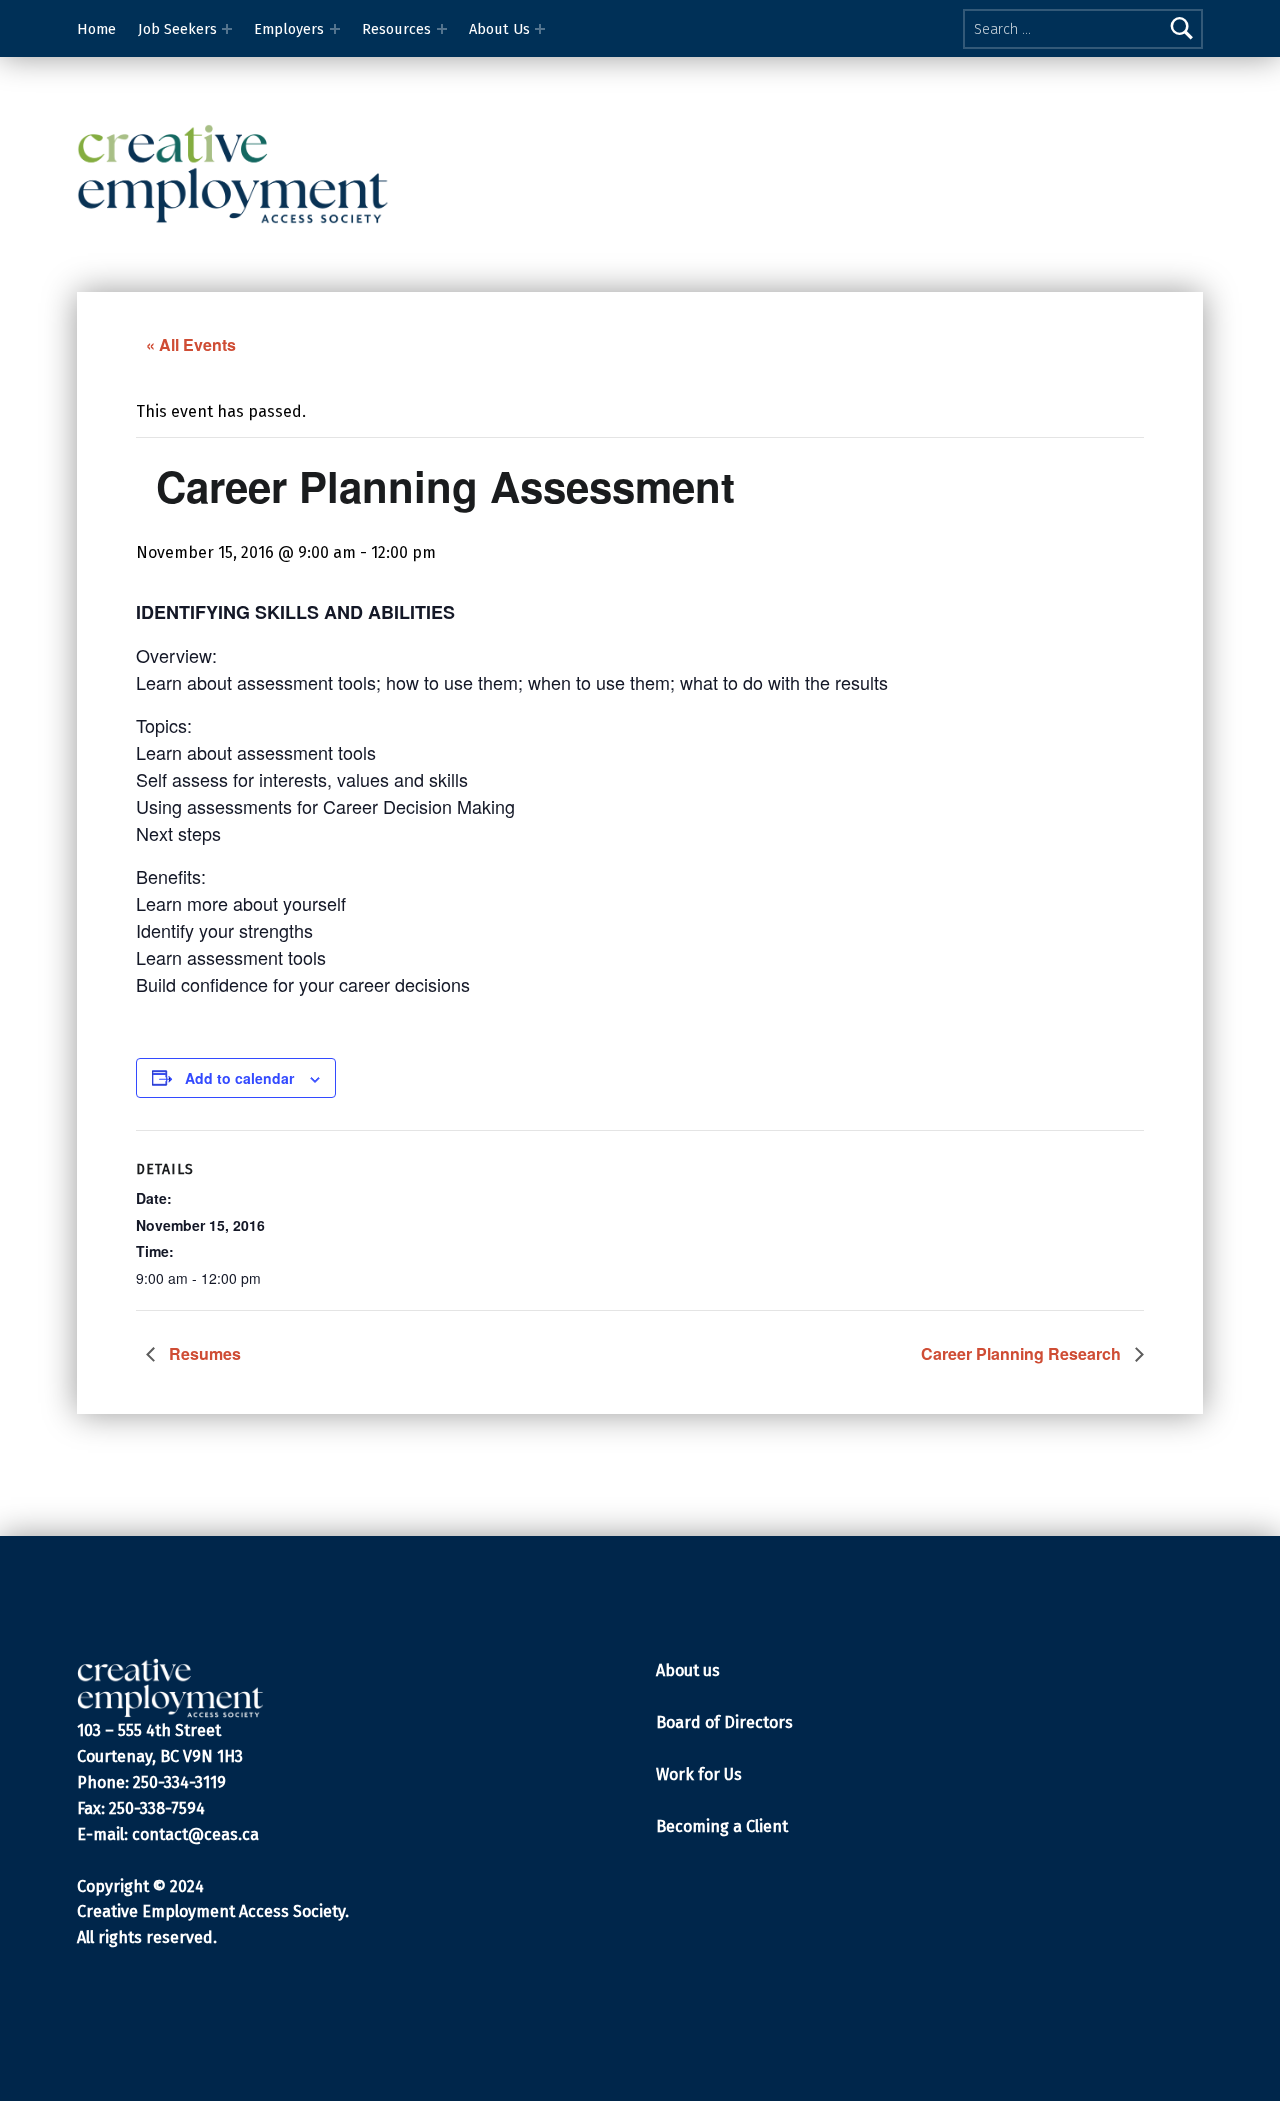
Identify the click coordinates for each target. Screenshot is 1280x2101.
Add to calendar (239, 1078)
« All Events (191, 344)
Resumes (203, 1353)
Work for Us (699, 1774)
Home (96, 29)
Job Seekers (177, 29)
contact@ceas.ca (195, 1834)
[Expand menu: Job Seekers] (227, 29)
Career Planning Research (1023, 1353)
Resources (396, 29)
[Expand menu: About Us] (540, 29)
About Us (499, 29)
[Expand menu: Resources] (442, 29)
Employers (289, 29)
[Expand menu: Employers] (335, 29)
